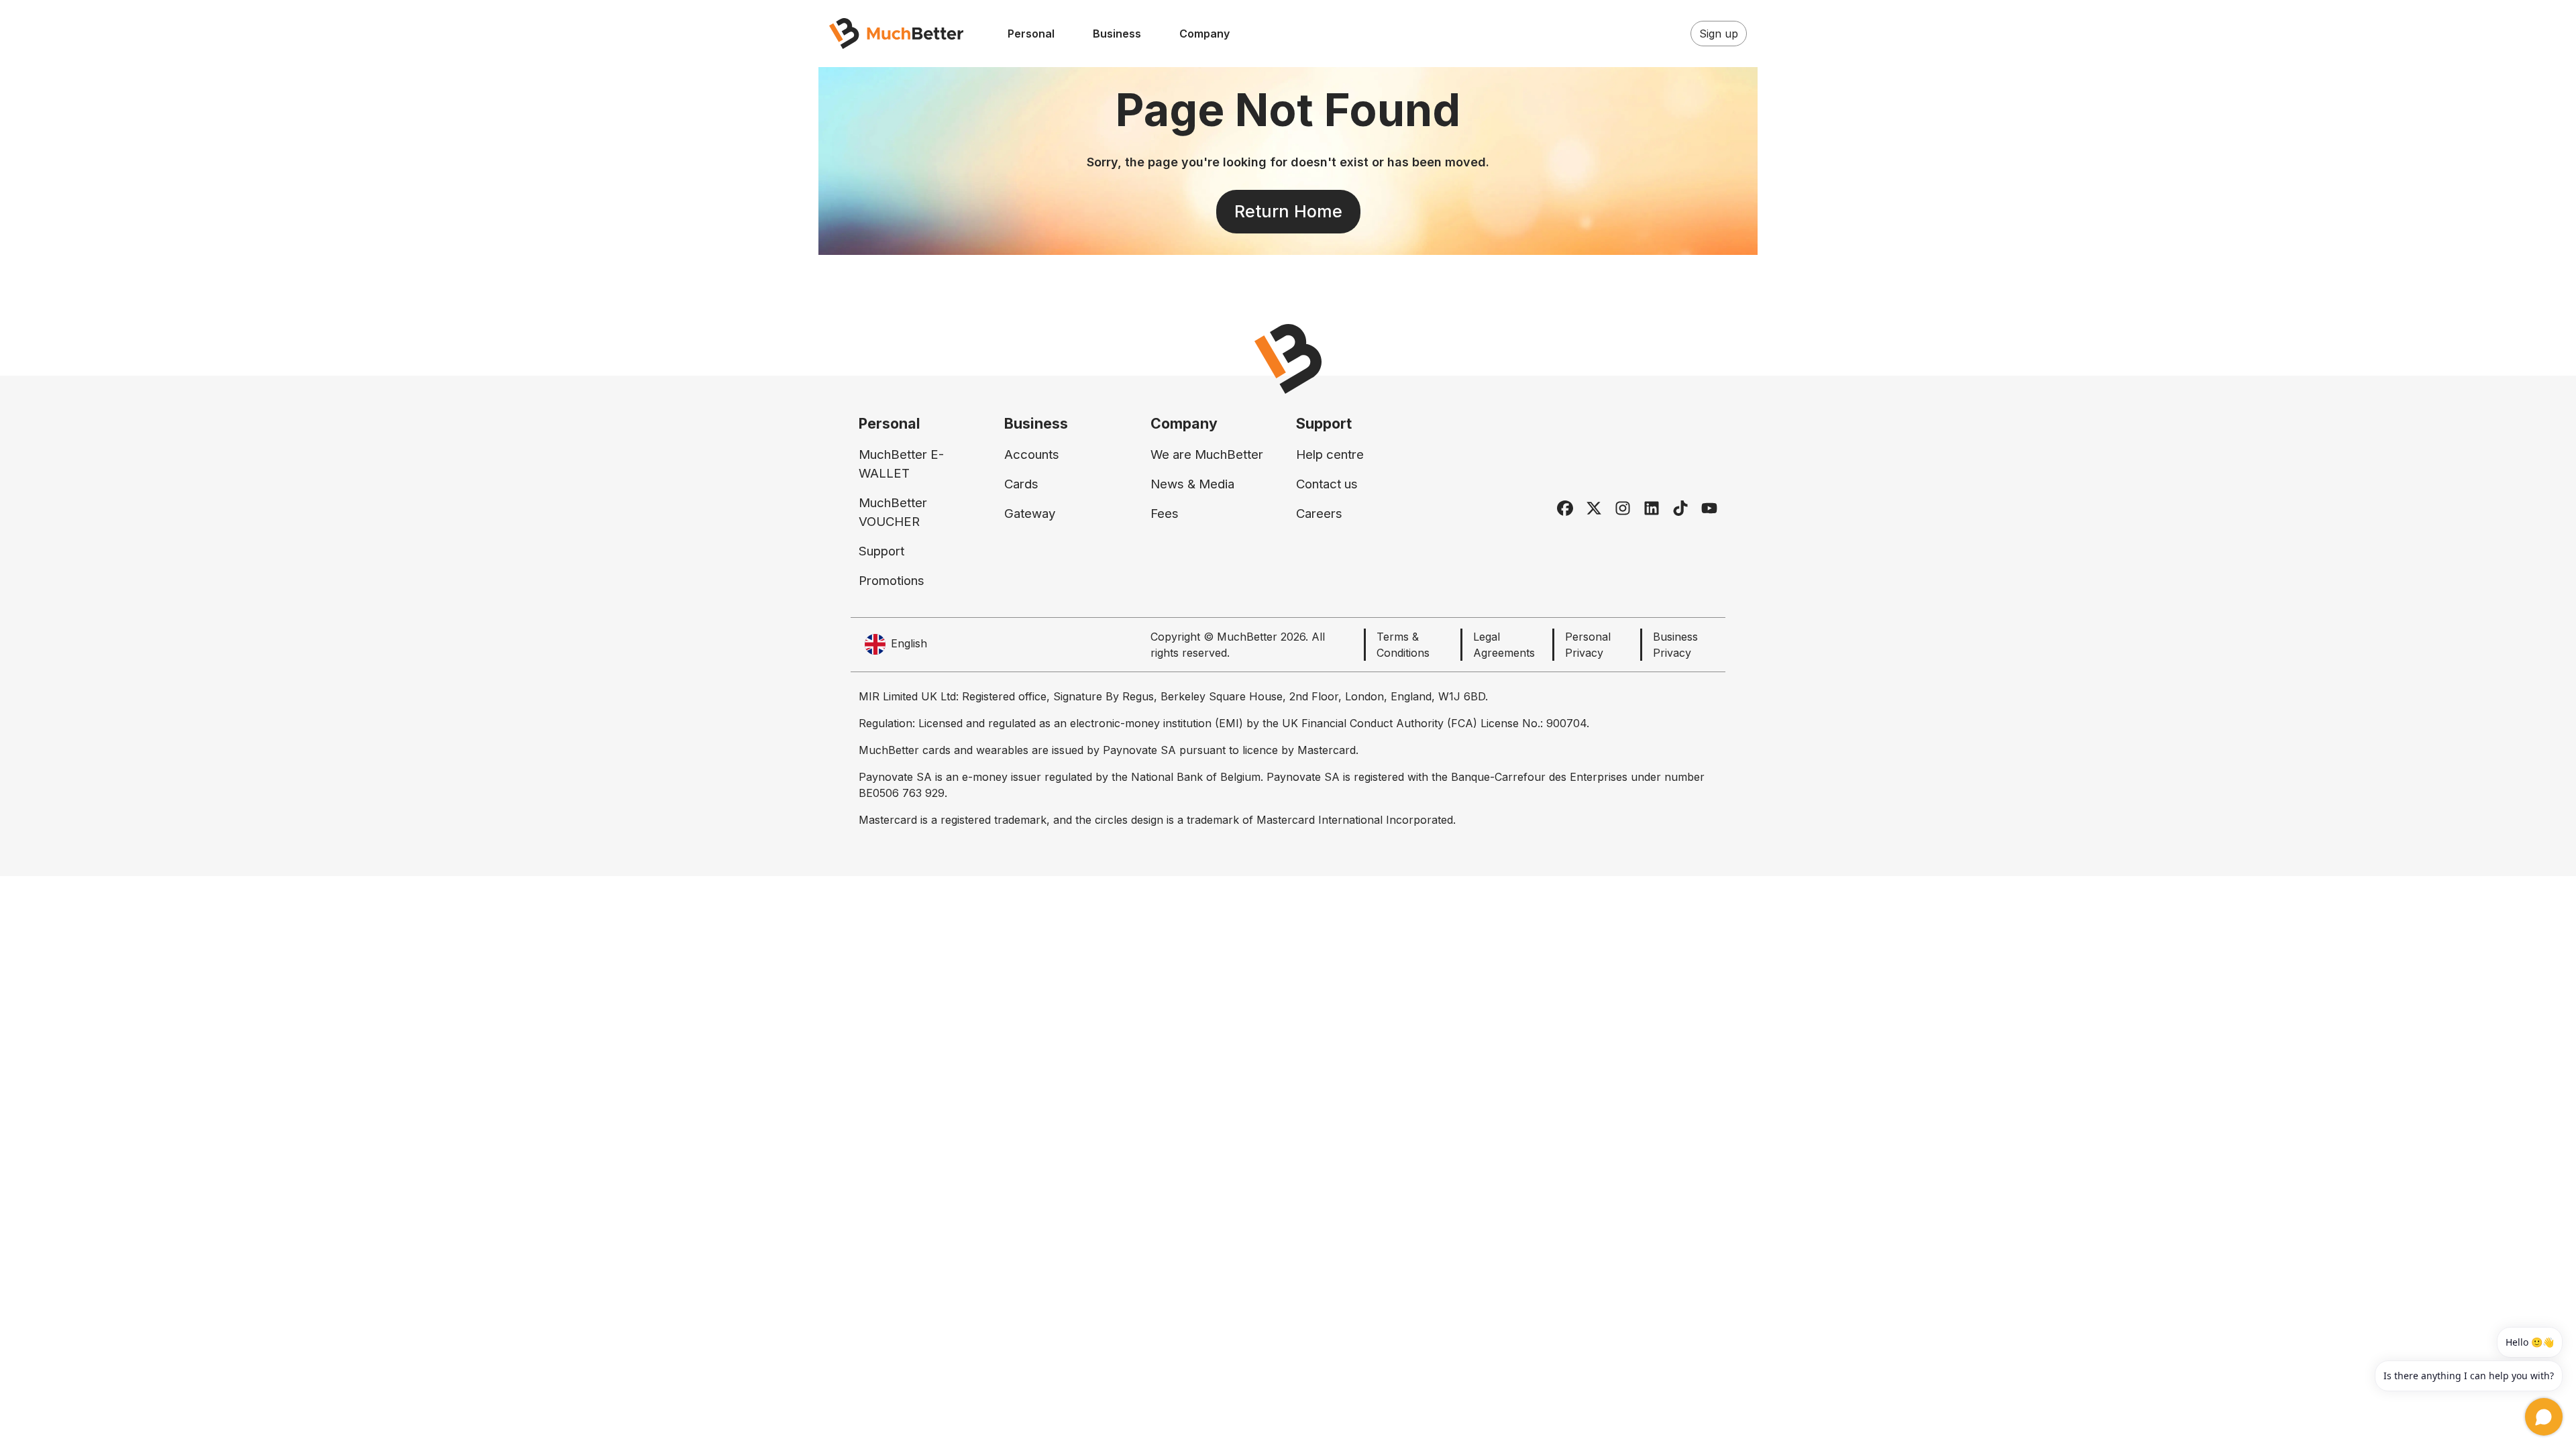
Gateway (1030, 514)
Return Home (1288, 211)
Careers (1319, 514)
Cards (1021, 484)
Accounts (1032, 454)
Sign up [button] (1719, 34)
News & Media (1192, 484)
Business (1117, 34)
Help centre (1330, 454)
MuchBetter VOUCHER (893, 512)
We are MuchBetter (1207, 454)
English (909, 643)
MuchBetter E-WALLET (901, 464)
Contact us (1327, 484)
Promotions (892, 581)
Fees (1165, 514)
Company (1204, 34)
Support (881, 551)
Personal (1031, 34)
